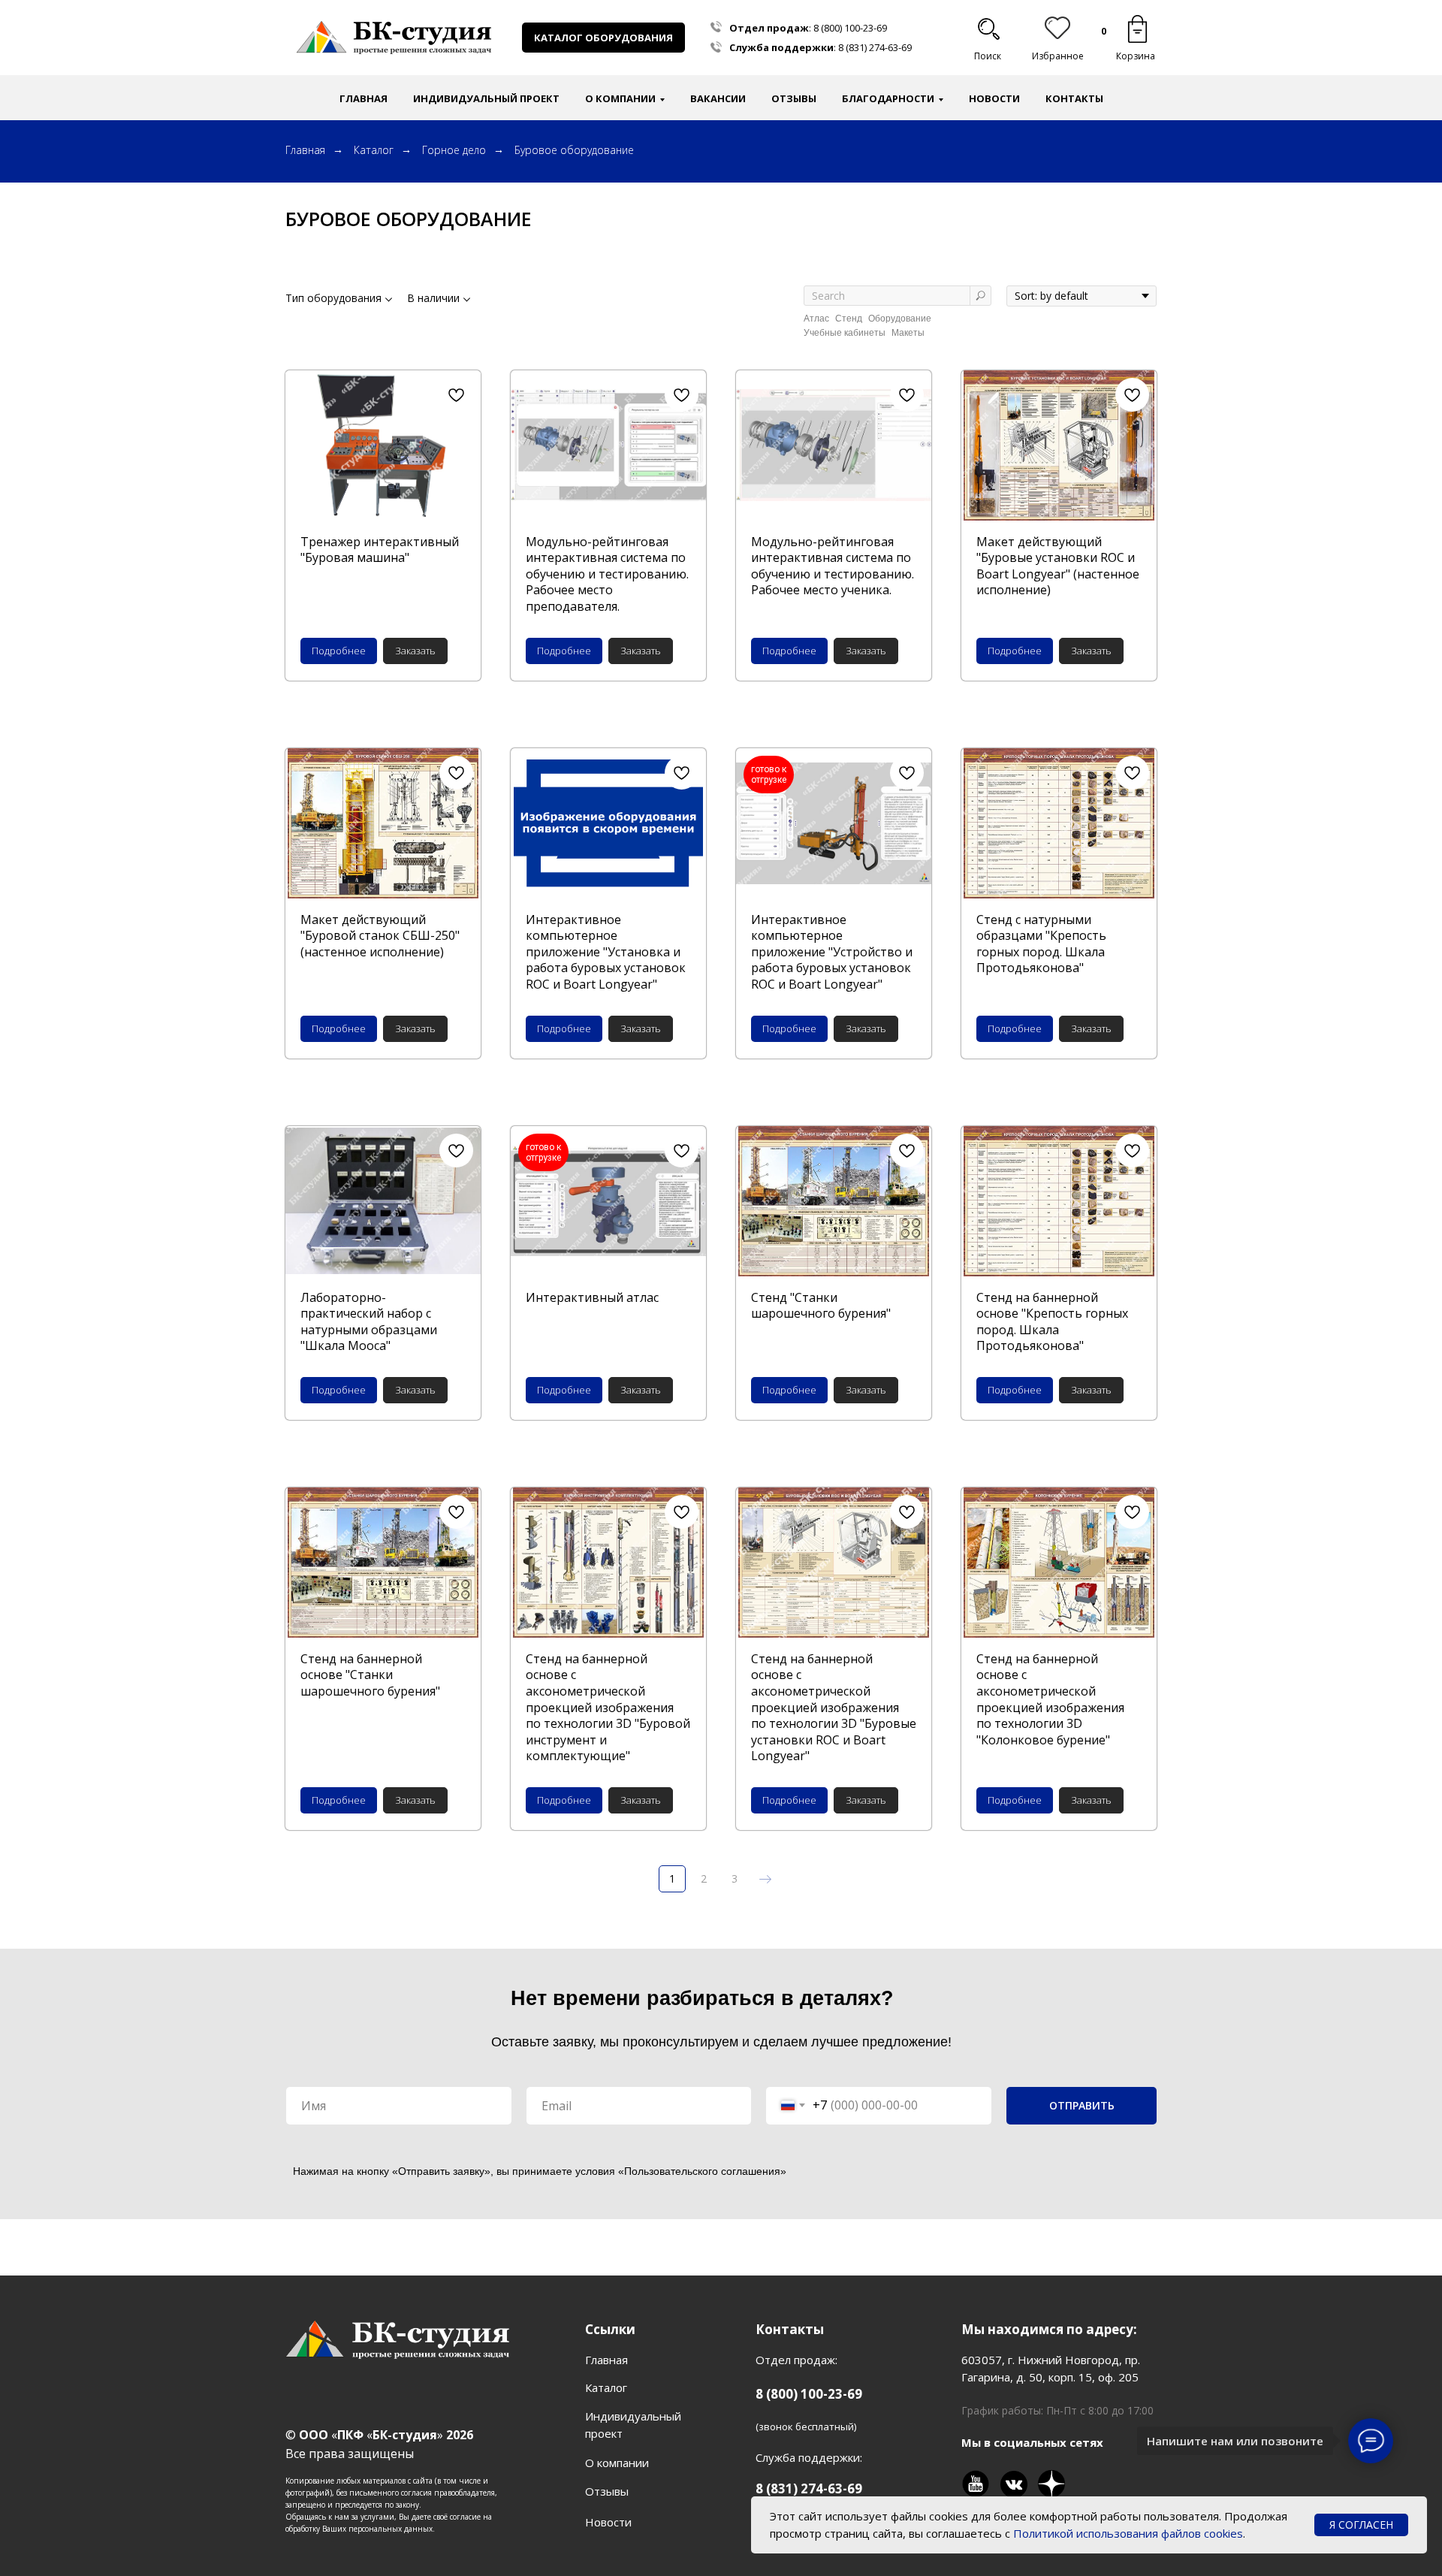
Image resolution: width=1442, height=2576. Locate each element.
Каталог (374, 150)
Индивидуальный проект (486, 98)
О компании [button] (620, 98)
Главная (364, 98)
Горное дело (454, 150)
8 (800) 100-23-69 (850, 28)
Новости (994, 98)
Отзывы (794, 98)
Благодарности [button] (888, 98)
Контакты (1074, 98)
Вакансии (718, 98)
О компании (617, 2463)
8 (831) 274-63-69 (875, 47)
